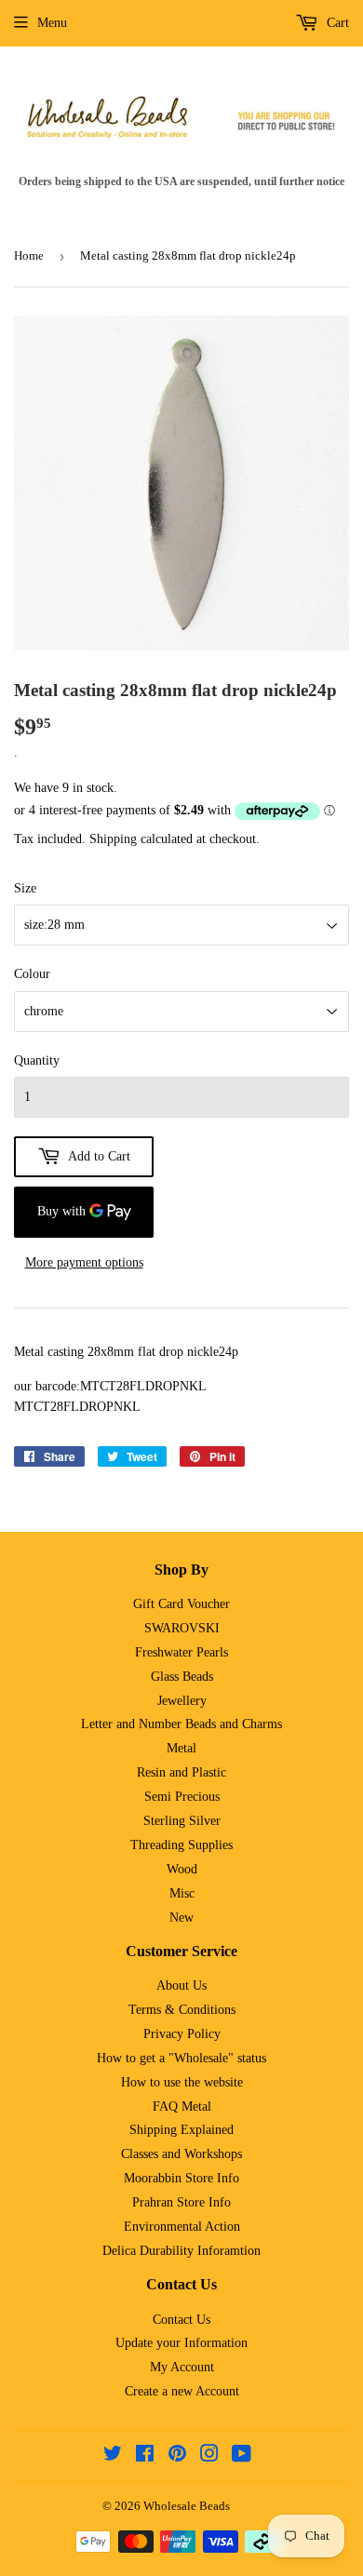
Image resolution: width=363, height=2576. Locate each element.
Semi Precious (182, 1797)
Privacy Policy (182, 2034)
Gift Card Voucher (181, 1604)
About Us (181, 1986)
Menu (52, 23)
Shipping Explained (181, 2130)
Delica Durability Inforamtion (181, 2251)
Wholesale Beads (187, 2506)
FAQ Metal (182, 2106)
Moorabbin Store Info (181, 2178)
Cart (336, 23)
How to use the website (182, 2082)
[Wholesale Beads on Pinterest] (177, 2456)
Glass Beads (182, 1677)
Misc (182, 1893)
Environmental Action (182, 2227)
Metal (181, 1748)
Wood (182, 1869)
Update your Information (181, 2343)
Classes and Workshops (181, 2154)
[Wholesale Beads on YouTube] (242, 2456)
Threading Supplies (181, 1845)
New (181, 1918)
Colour (32, 974)
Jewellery (182, 1701)
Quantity (37, 1060)
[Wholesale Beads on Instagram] (209, 2456)
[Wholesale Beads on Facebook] (145, 2456)
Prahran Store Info (181, 2202)
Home (29, 255)
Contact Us (181, 2320)
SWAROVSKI (182, 1628)
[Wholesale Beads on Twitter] (113, 2456)
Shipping (113, 839)
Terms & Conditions (182, 2010)
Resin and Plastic (181, 1772)
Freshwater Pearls (181, 1652)
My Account (182, 2367)
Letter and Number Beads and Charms (181, 1724)
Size (25, 888)
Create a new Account (182, 2391)
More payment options (84, 1262)
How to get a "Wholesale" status (181, 2058)
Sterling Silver (182, 1821)
